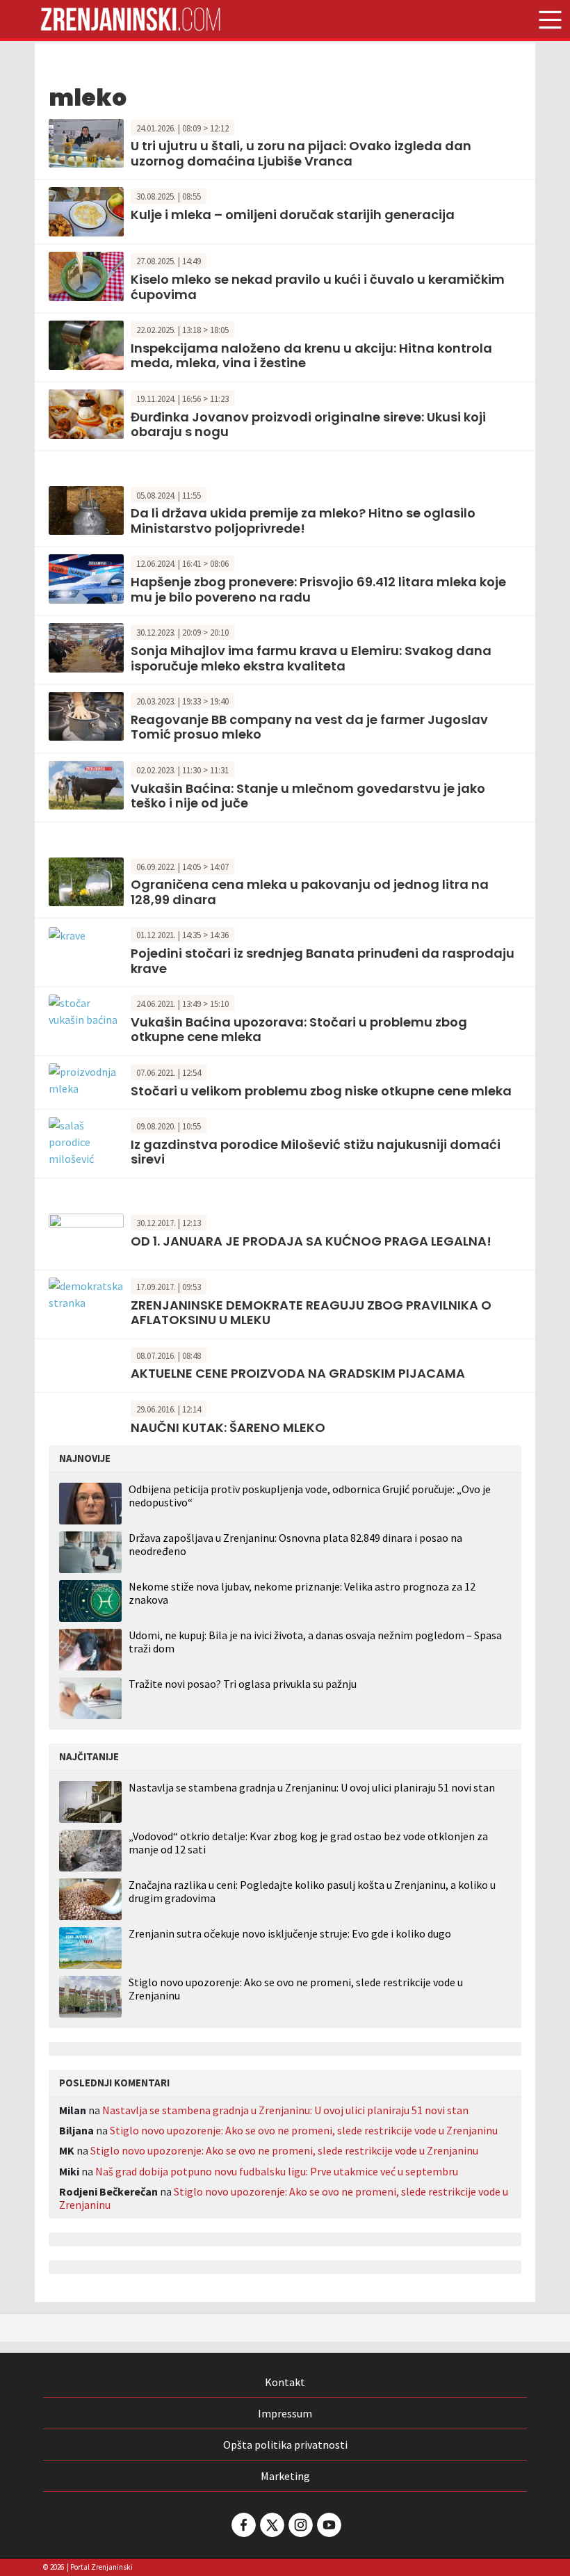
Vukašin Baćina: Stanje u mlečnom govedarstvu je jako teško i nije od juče (308, 796)
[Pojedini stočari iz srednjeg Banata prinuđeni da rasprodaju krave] (67, 934)
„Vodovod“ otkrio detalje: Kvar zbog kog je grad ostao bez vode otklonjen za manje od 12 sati (308, 1843)
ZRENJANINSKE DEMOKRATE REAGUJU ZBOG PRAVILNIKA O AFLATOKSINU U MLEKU (311, 1313)
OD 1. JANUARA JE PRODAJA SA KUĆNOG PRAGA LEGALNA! (311, 1241)
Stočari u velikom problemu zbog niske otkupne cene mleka (321, 1091)
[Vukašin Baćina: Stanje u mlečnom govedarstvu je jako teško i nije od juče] (86, 784)
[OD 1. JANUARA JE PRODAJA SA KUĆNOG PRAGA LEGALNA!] (86, 1237)
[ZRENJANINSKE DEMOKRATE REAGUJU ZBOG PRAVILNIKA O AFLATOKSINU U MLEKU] (86, 1293)
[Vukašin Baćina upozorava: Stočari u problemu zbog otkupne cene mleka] (86, 1010)
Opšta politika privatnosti (285, 2445)
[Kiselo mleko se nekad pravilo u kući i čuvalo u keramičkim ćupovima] (86, 275)
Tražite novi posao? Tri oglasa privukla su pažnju (243, 1684)
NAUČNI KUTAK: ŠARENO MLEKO (228, 1427)
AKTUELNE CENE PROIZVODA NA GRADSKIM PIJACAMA (298, 1373)
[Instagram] (300, 2525)
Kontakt (285, 2382)
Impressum (285, 2413)
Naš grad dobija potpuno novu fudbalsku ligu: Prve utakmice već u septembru (277, 2171)
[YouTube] (328, 2525)
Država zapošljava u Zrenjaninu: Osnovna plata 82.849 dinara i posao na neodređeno (295, 1544)
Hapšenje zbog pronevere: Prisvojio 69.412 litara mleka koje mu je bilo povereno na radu (318, 589)
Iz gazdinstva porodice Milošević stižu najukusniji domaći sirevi (316, 1152)
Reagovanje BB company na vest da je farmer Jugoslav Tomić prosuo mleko (309, 727)
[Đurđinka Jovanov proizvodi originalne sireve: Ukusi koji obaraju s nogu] (86, 412)
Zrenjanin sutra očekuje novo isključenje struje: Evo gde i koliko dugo (290, 1934)
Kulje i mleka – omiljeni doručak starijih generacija (293, 215)
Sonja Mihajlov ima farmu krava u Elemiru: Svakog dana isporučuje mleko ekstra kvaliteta (311, 658)
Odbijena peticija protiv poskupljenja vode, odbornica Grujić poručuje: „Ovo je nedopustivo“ (310, 1496)
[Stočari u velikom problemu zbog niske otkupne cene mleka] (86, 1079)
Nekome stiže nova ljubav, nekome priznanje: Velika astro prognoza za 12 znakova (302, 1593)
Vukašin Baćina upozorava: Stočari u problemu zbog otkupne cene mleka (299, 1030)
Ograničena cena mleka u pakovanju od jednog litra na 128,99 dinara (310, 892)
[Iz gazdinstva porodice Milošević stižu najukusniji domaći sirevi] (86, 1141)
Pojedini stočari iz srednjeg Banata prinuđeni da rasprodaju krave (323, 961)
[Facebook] (243, 2525)
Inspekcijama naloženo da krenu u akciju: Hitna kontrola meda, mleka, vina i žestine (311, 356)
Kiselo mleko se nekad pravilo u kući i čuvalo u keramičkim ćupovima (318, 287)
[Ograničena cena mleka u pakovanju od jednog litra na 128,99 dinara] (86, 880)
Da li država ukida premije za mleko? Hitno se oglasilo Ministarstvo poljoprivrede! (303, 521)
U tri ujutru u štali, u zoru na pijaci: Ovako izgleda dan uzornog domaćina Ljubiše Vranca (301, 153)
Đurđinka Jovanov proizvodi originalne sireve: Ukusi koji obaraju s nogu (308, 425)
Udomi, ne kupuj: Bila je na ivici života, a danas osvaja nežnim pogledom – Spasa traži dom (315, 1642)
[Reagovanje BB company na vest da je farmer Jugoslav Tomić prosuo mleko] (86, 715)
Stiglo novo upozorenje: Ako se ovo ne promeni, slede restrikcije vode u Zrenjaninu (296, 1989)
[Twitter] (271, 2525)
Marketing (285, 2476)
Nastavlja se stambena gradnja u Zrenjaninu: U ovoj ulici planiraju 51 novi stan (312, 1788)
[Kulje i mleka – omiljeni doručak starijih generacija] (86, 211)
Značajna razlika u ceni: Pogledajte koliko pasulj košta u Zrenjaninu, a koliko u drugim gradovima (312, 1892)
